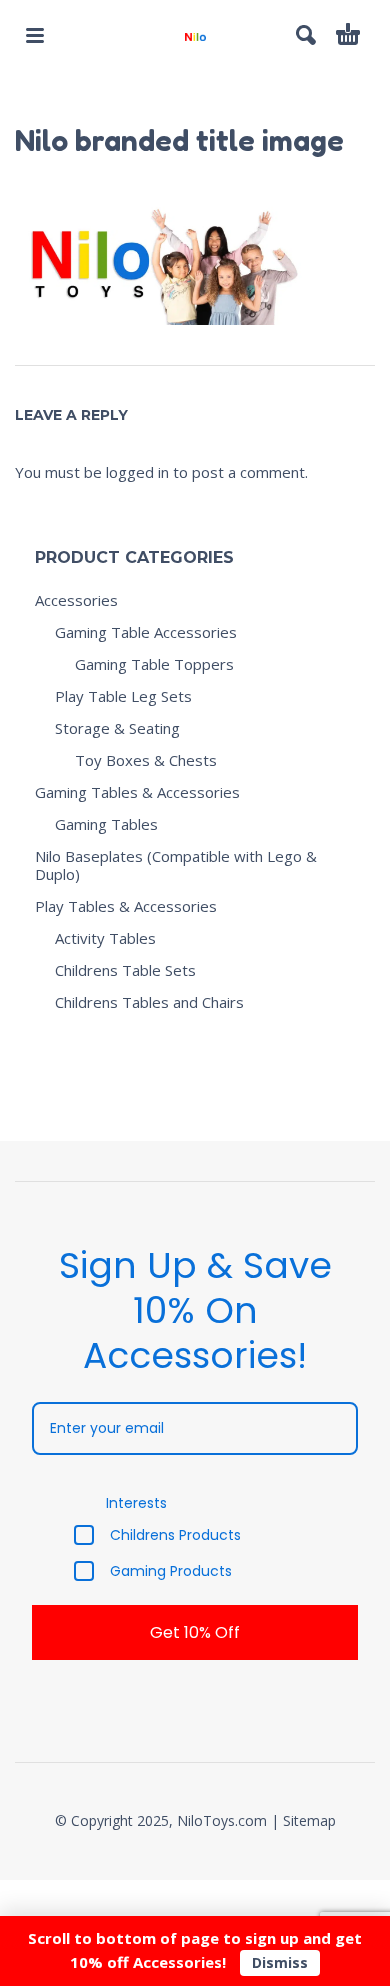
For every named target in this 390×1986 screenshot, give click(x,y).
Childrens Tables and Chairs (149, 1002)
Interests (136, 1503)
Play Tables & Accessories (126, 906)
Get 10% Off (195, 1632)
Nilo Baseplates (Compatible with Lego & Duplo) (176, 865)
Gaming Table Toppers (154, 664)
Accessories (76, 600)
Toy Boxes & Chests (146, 760)
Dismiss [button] (280, 1962)
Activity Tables (105, 938)
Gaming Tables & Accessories (137, 792)
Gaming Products (171, 1571)
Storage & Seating (117, 728)
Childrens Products (175, 1535)
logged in (137, 472)
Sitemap (309, 1820)
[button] (35, 35)
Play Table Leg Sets (123, 696)
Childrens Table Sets (125, 970)
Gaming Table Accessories (146, 632)
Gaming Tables (106, 824)
